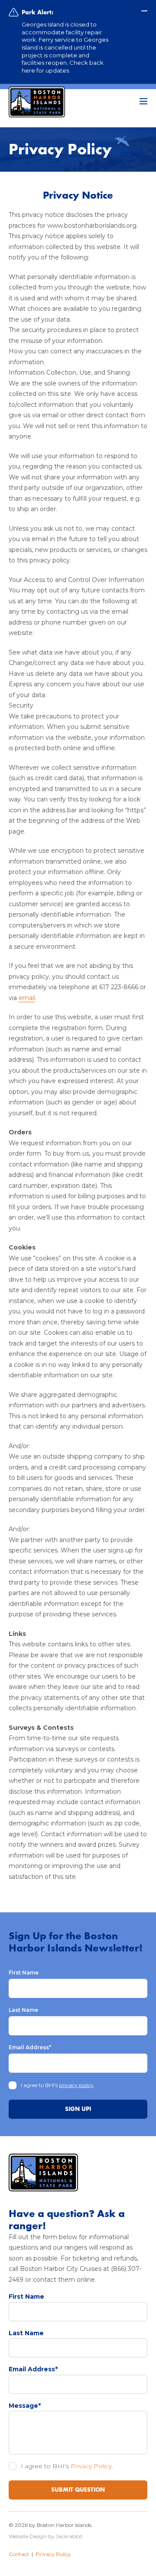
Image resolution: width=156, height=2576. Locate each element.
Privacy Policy (91, 2466)
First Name (24, 1973)
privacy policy (76, 2085)
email (27, 998)
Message (25, 2406)
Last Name (23, 2010)
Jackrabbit (69, 2536)
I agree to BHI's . (58, 2085)
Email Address (30, 2047)
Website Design (28, 2536)
